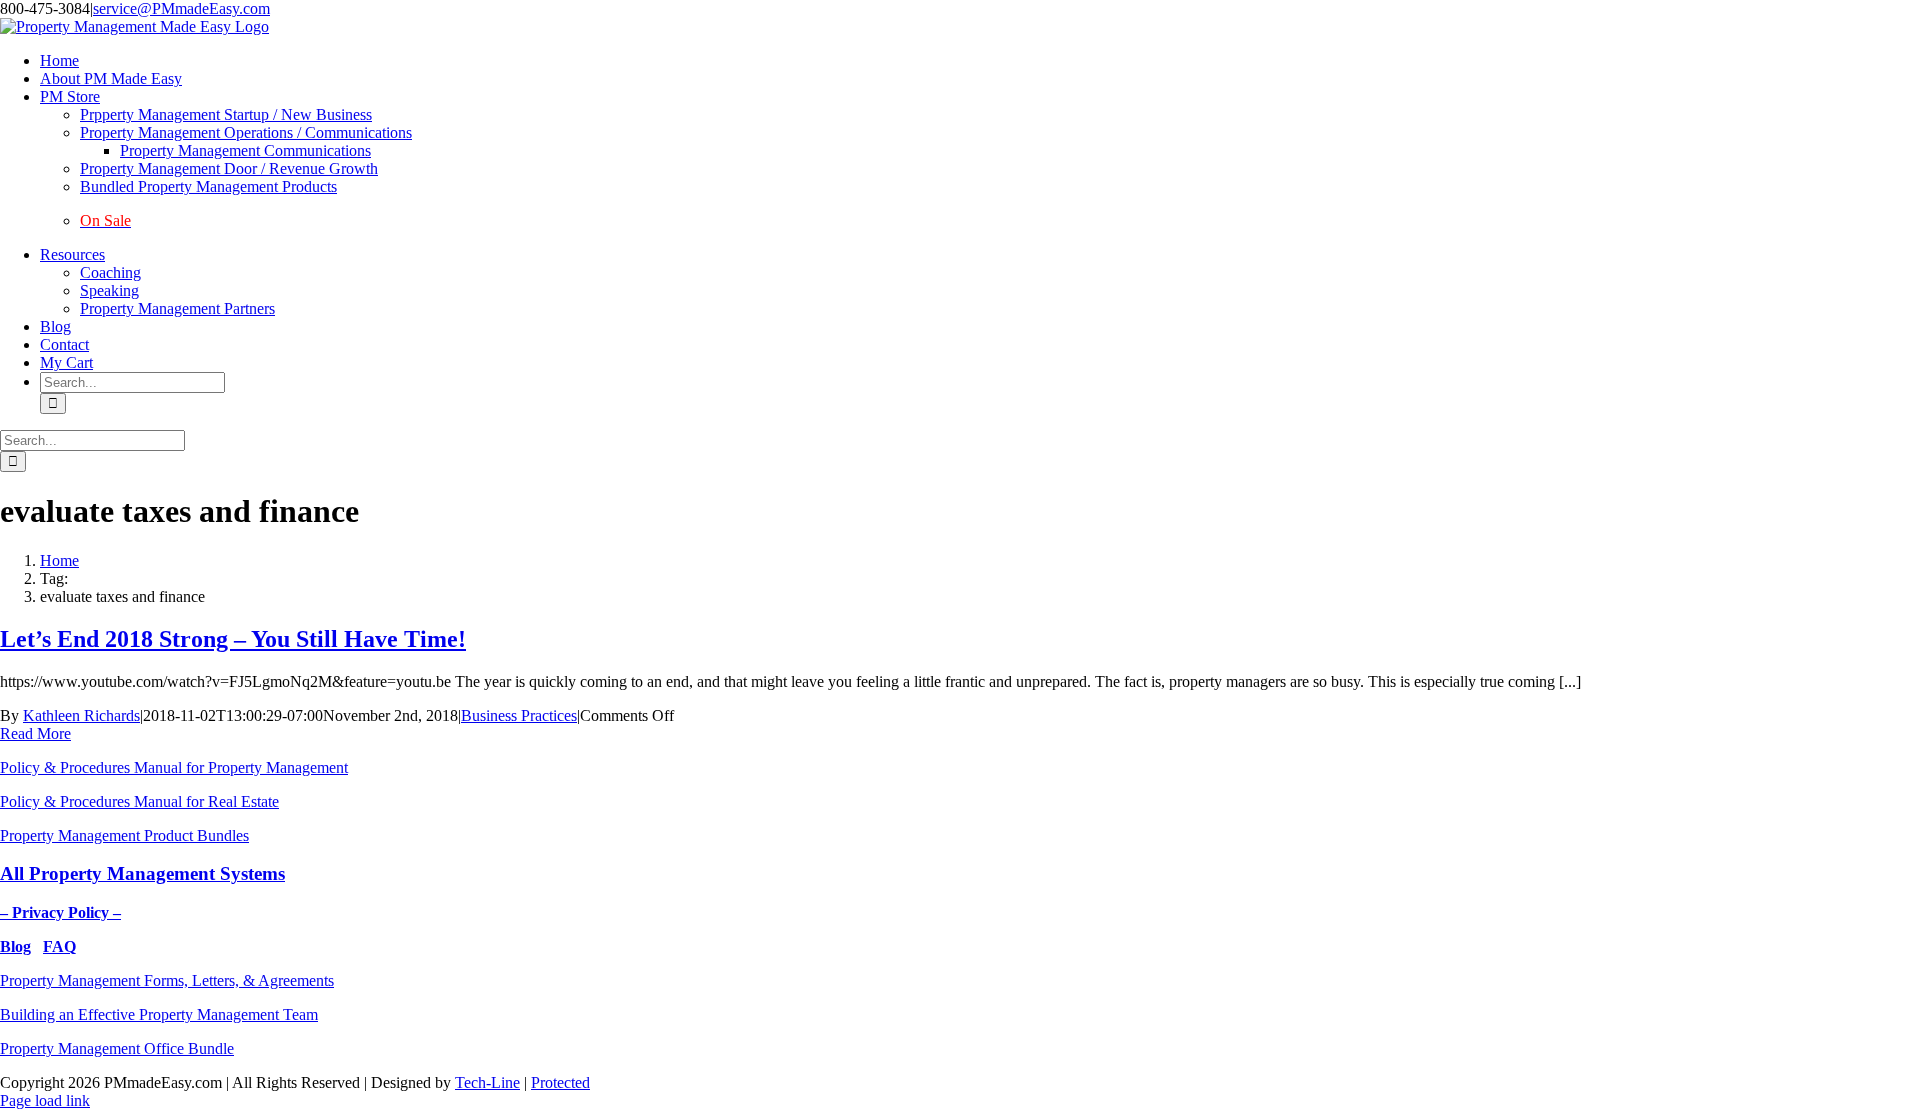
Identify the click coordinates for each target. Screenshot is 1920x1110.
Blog (15, 946)
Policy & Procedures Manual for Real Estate (139, 801)
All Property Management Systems (142, 873)
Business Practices (519, 715)
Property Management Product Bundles (124, 835)
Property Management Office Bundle (117, 1048)
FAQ (59, 946)
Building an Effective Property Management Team (159, 1014)
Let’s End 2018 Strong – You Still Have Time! (233, 639)
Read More (35, 733)
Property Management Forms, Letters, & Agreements (167, 980)
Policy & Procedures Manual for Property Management (174, 767)
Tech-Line (487, 1082)
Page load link (45, 1100)
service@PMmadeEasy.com (181, 8)
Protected (560, 1082)
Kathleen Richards (81, 715)
